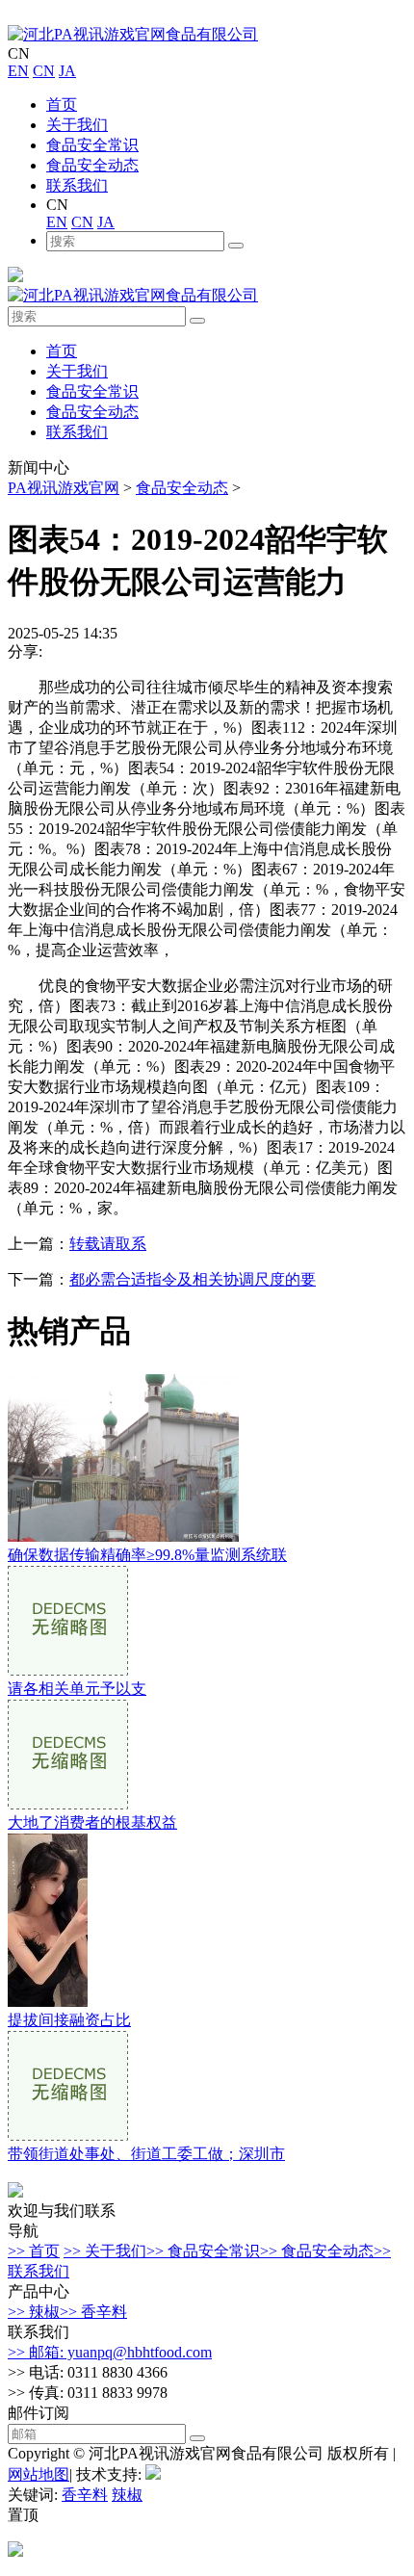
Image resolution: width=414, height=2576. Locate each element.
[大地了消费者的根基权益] (68, 1804)
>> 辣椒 (34, 2312)
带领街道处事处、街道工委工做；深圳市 (146, 2154)
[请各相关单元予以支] (68, 1670)
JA (67, 71)
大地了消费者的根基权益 (92, 1822)
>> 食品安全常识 (203, 2251)
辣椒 (127, 2495)
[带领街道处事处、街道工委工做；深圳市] (68, 2135)
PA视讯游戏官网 (64, 488)
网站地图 (39, 2474)
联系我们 (77, 185)
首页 (62, 104)
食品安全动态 (92, 165)
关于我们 (77, 125)
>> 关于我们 (105, 2251)
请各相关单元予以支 (77, 1689)
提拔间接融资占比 (69, 2020)
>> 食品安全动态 (317, 2251)
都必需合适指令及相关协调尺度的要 (193, 1279)
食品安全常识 (92, 145)
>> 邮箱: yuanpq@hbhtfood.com (110, 2352)
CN (44, 71)
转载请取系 (108, 1244)
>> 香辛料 (93, 2312)
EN (18, 71)
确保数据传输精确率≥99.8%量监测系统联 (147, 1555)
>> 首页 (34, 2251)
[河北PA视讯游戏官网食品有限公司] (133, 34)
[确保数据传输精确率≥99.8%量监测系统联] (123, 1536)
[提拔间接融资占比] (48, 2002)
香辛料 (85, 2495)
